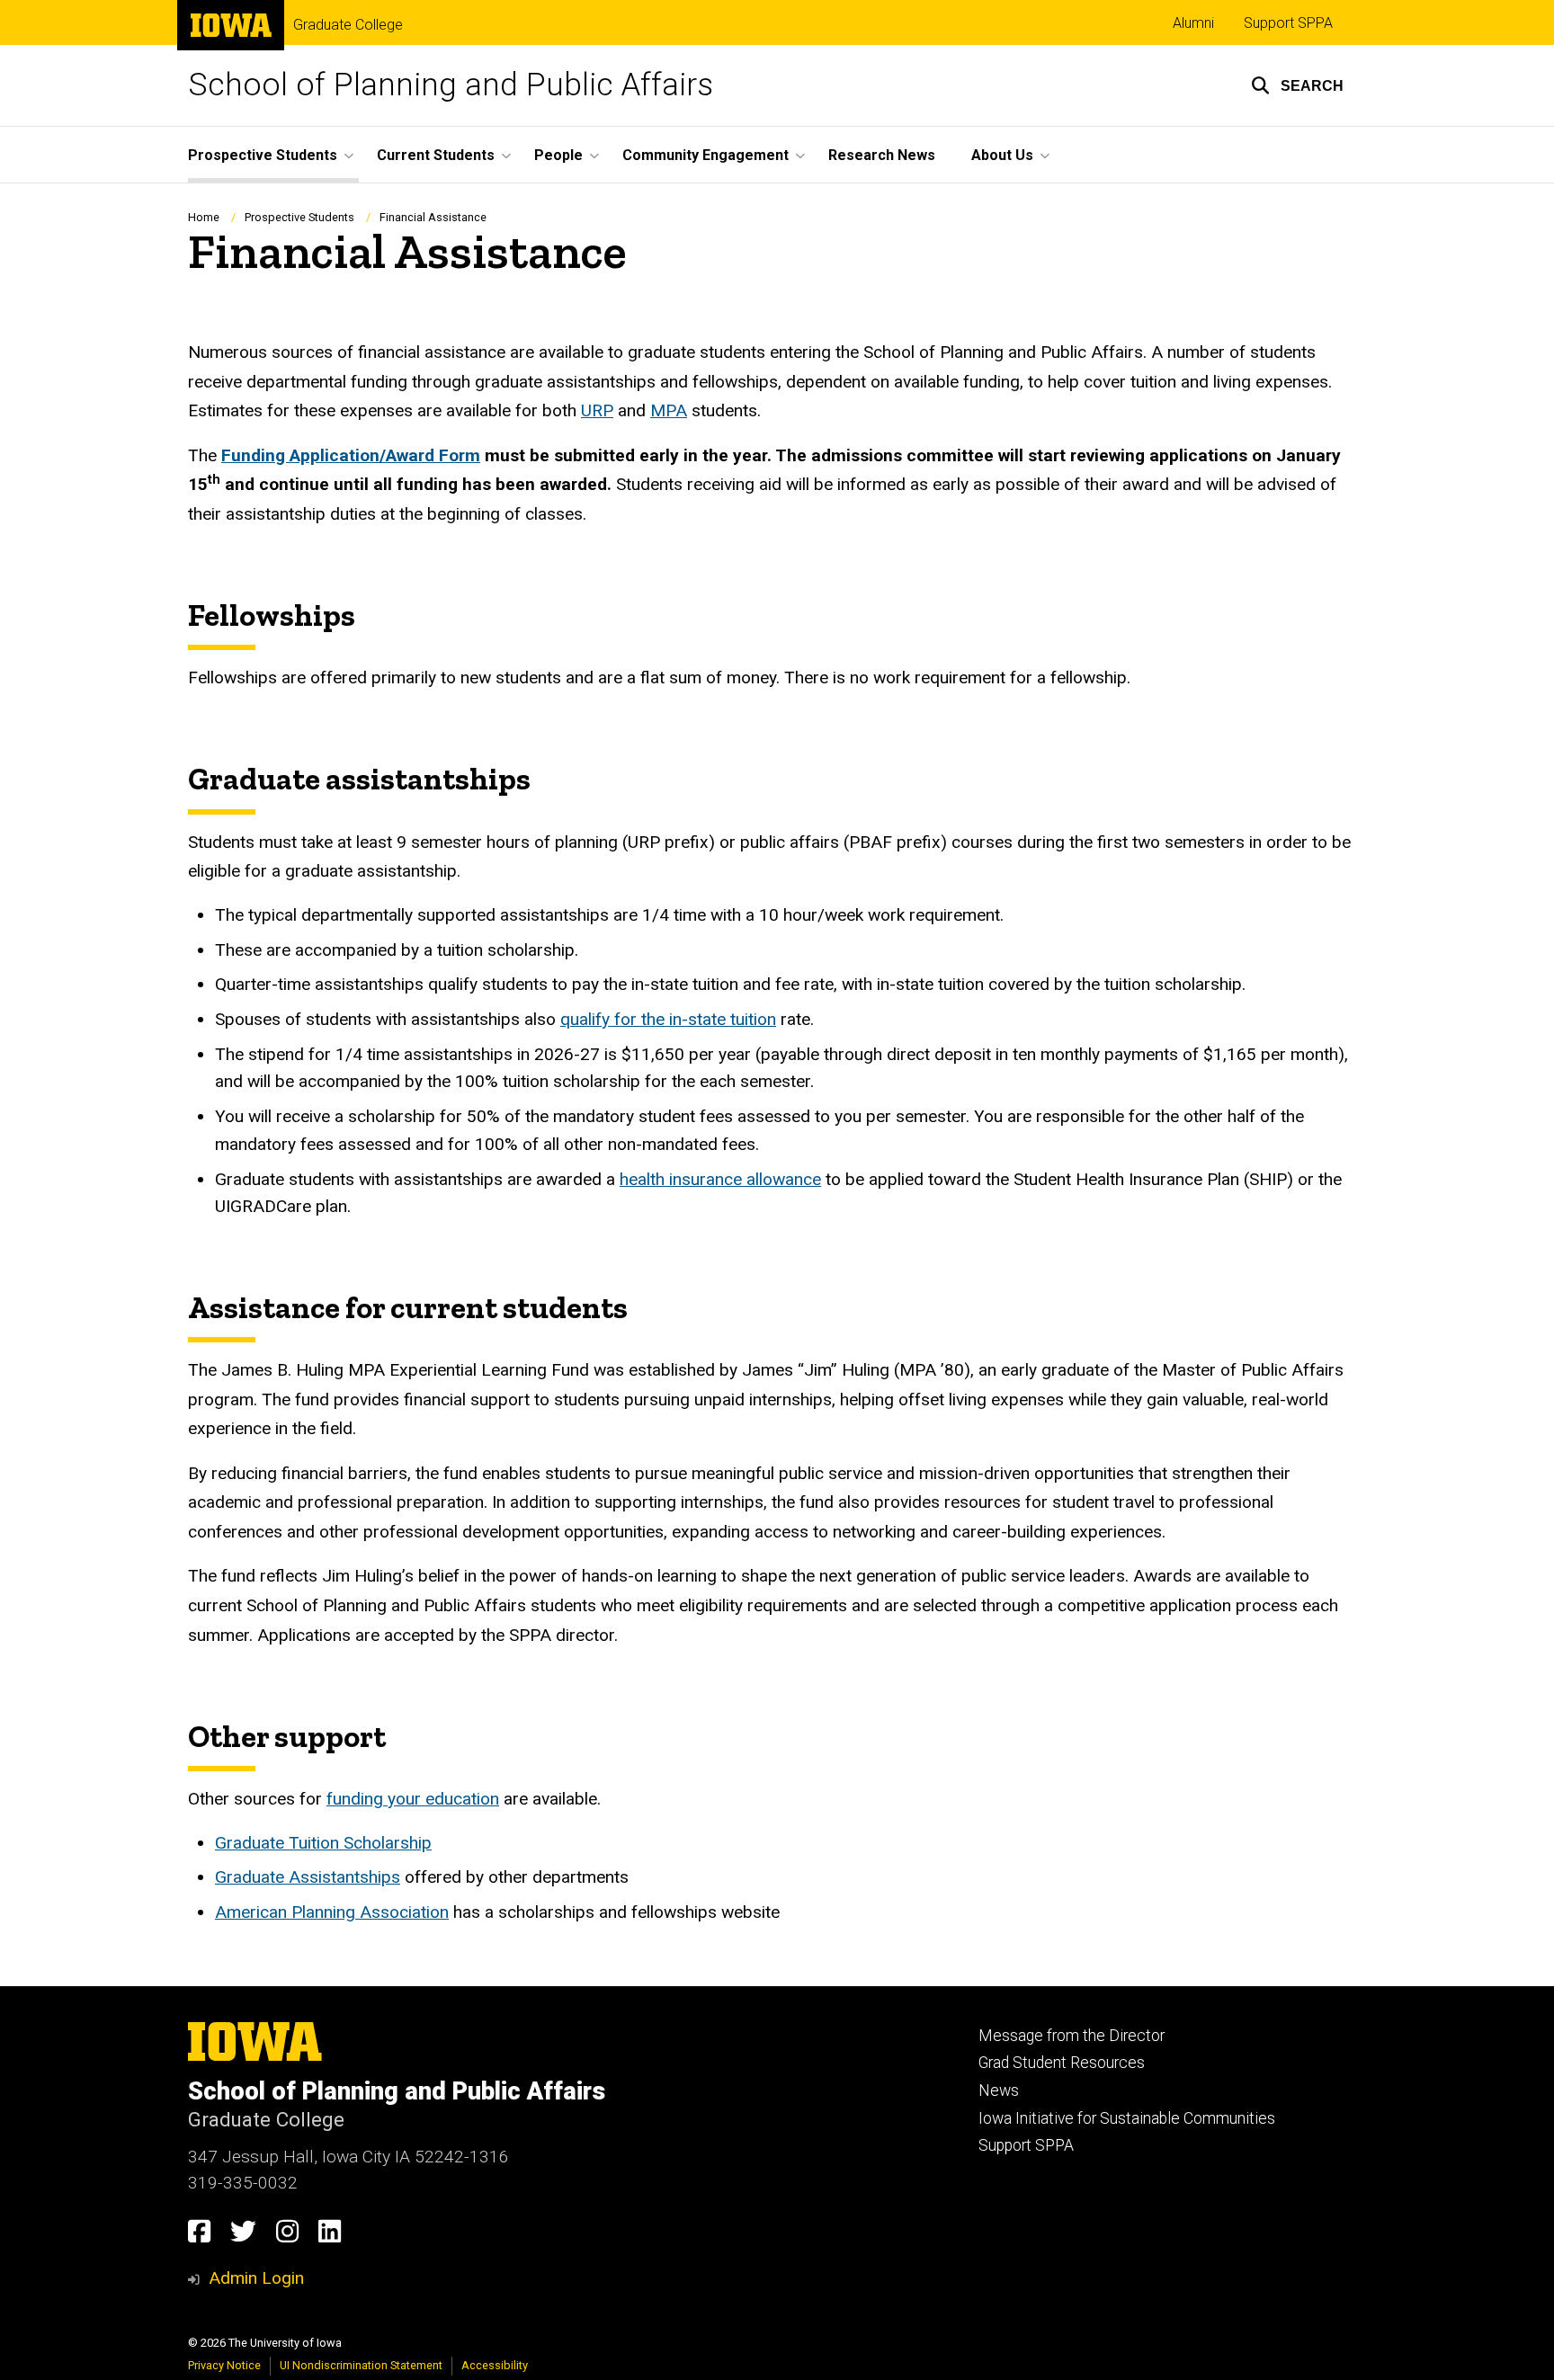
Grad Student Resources (1062, 2063)
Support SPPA (1288, 23)
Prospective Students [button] (263, 155)
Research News (882, 155)
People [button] (558, 155)
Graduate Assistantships (308, 1877)
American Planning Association (332, 1912)
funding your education (413, 1799)
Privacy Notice (224, 2365)
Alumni (1193, 23)
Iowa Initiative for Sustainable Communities (1127, 2118)
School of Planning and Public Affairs (451, 85)
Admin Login (256, 2278)
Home (204, 217)
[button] (1297, 85)
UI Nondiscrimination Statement (361, 2365)
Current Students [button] (436, 155)
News (999, 2090)
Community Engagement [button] (706, 155)
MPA (669, 410)
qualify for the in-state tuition (668, 1019)
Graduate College (348, 25)
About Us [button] (1002, 155)
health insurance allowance (720, 1179)
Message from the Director (1072, 2036)
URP (597, 410)
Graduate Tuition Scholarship (323, 1843)
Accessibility (495, 2365)
